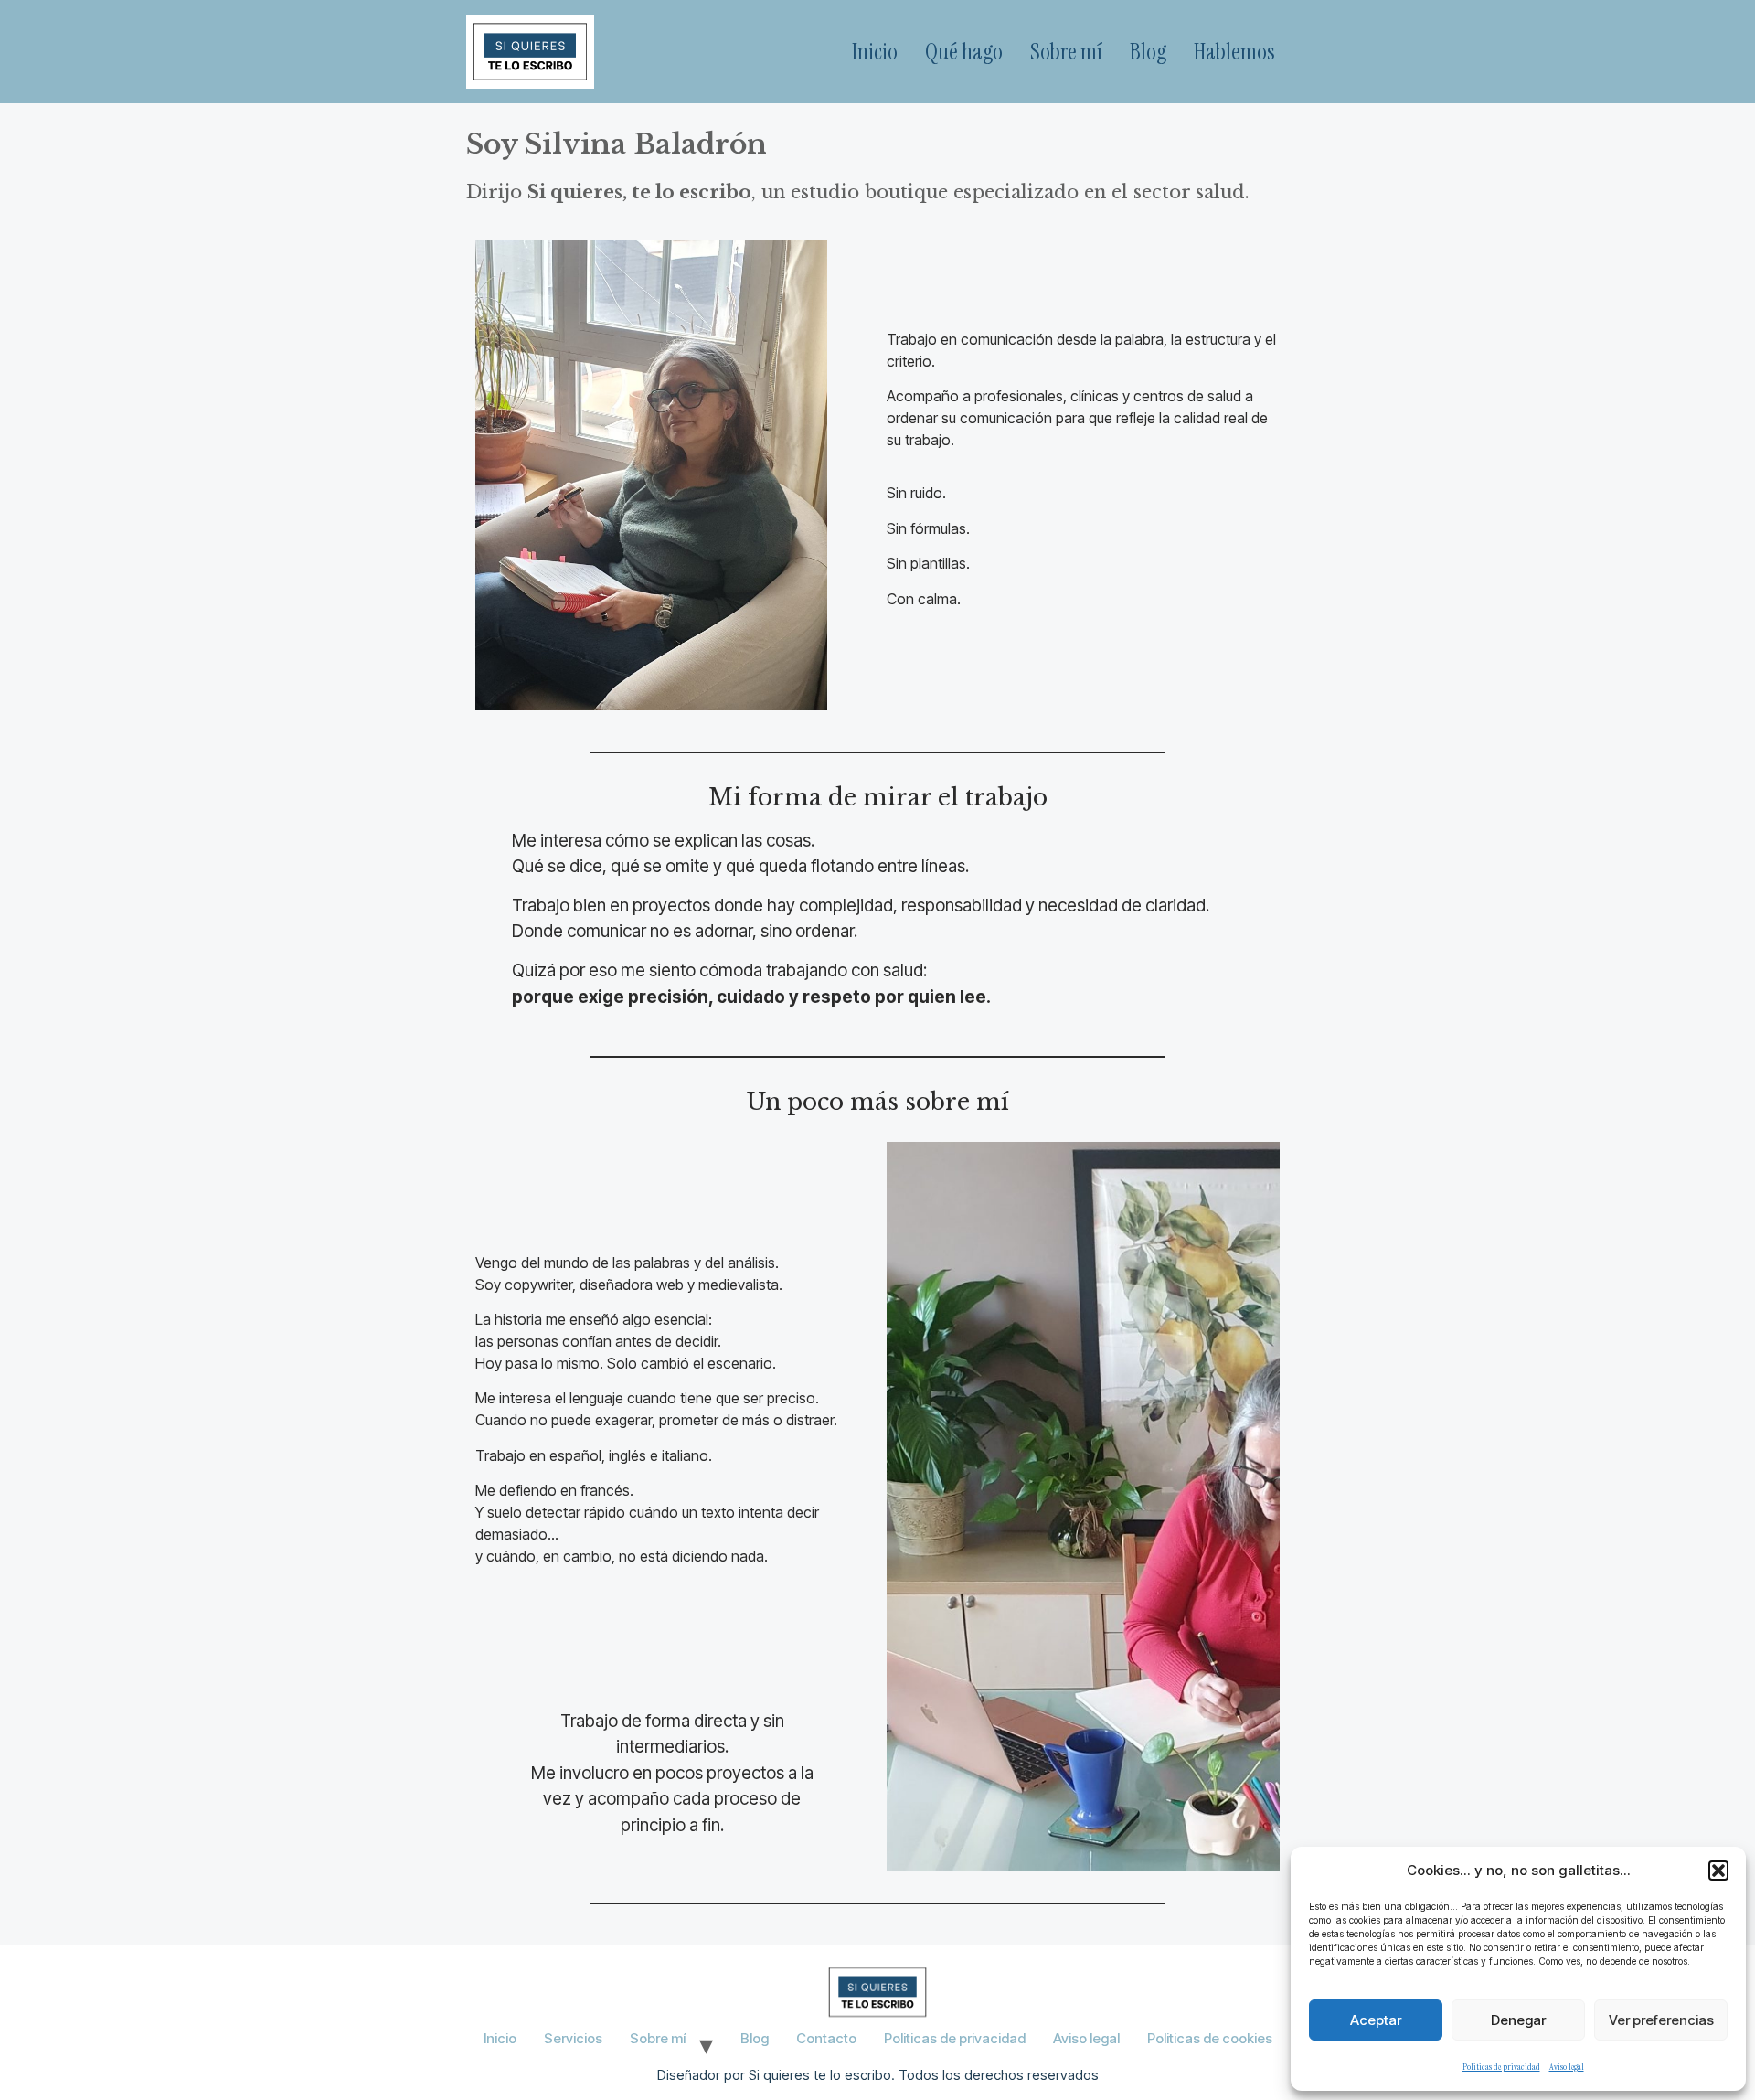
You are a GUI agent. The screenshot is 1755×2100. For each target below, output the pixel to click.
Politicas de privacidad (1501, 2067)
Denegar (1518, 2020)
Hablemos (1234, 52)
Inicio (875, 52)
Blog (1148, 52)
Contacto (826, 2038)
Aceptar (1376, 2020)
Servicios (573, 2038)
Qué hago (964, 52)
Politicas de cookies (1210, 2038)
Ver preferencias (1661, 2020)
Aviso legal (1567, 2067)
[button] (1718, 1871)
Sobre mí (1066, 52)
